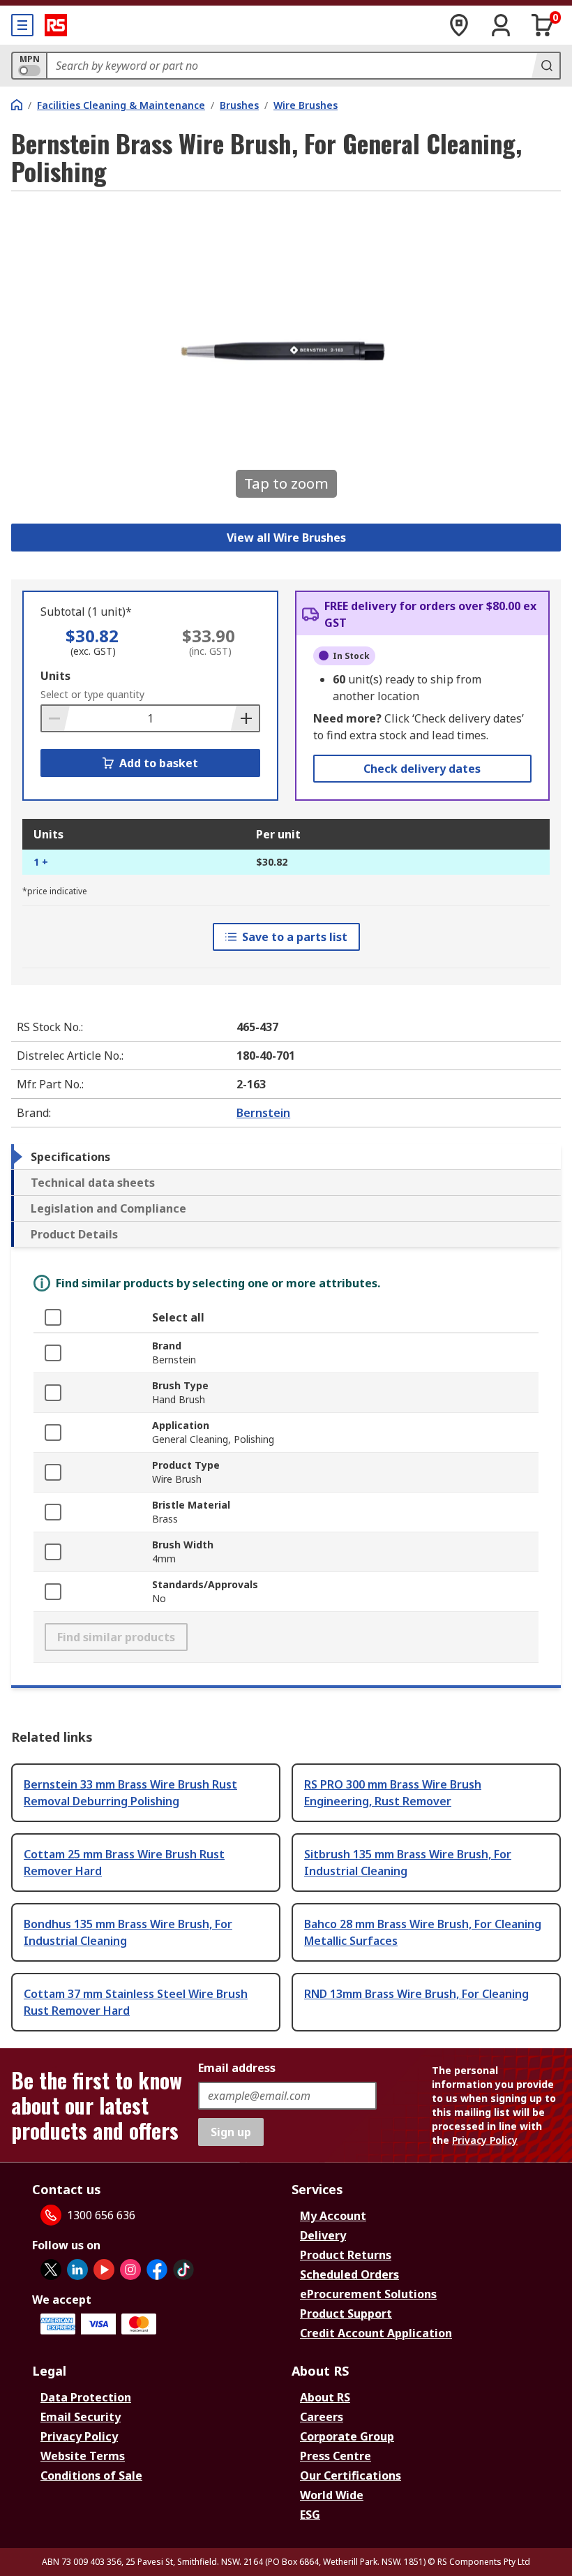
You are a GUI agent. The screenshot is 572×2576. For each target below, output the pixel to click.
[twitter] (51, 2270)
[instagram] (130, 2270)
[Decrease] (56, 718)
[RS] (56, 25)
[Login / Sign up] (501, 25)
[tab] (286, 1157)
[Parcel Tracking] (459, 25)
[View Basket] (543, 25)
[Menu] (22, 25)
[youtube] (104, 2270)
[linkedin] (77, 2270)
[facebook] (157, 2270)
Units (55, 676)
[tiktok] (183, 2270)
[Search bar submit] (545, 66)
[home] (17, 105)
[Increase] (245, 718)
